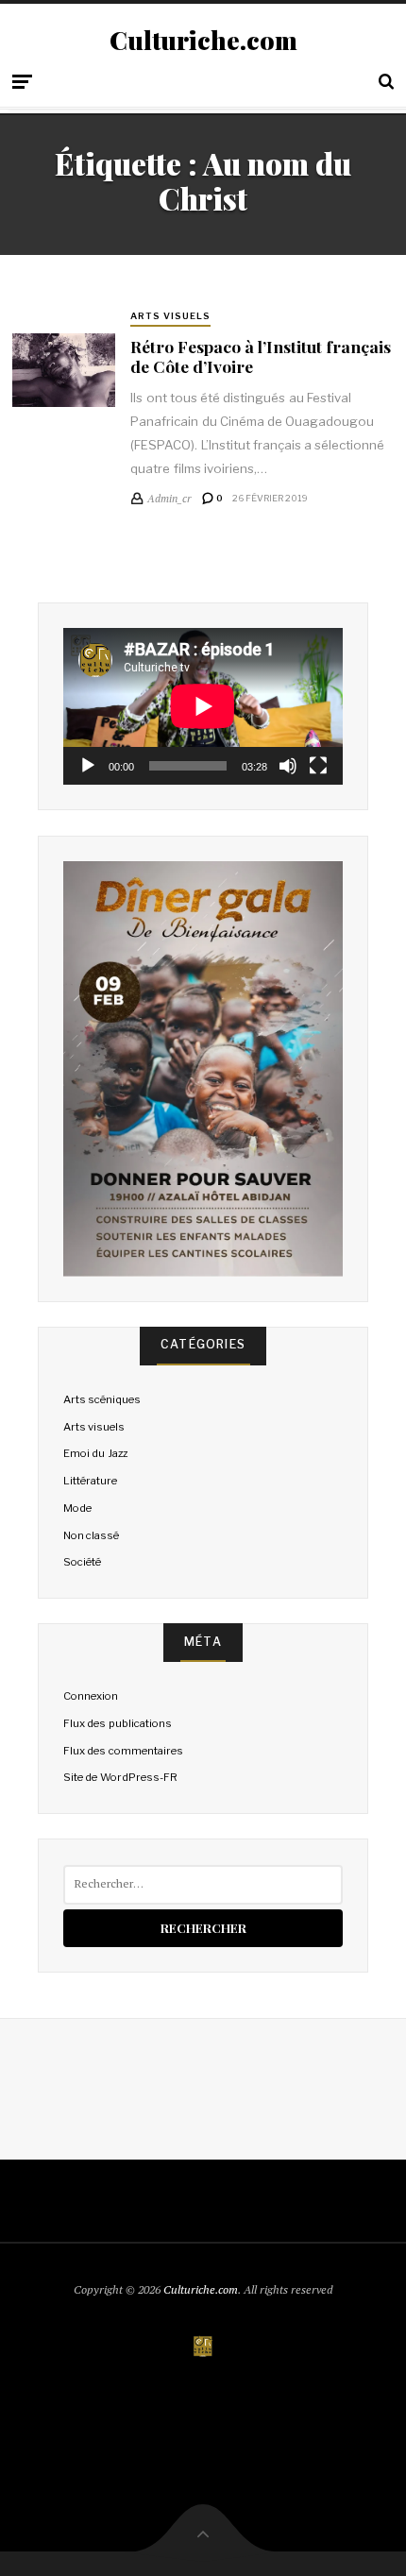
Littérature (90, 1481)
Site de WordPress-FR (120, 1777)
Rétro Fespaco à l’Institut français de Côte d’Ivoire (261, 356)
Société (82, 1562)
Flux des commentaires (123, 1751)
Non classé (91, 1535)
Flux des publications (117, 1723)
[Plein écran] (318, 766)
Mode (77, 1508)
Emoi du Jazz (95, 1453)
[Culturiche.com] (203, 2347)
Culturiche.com (203, 41)
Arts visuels (170, 316)
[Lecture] (88, 766)
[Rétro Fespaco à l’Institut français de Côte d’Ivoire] (64, 370)
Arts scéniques (102, 1399)
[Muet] (288, 766)
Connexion (91, 1696)
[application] (203, 706)
